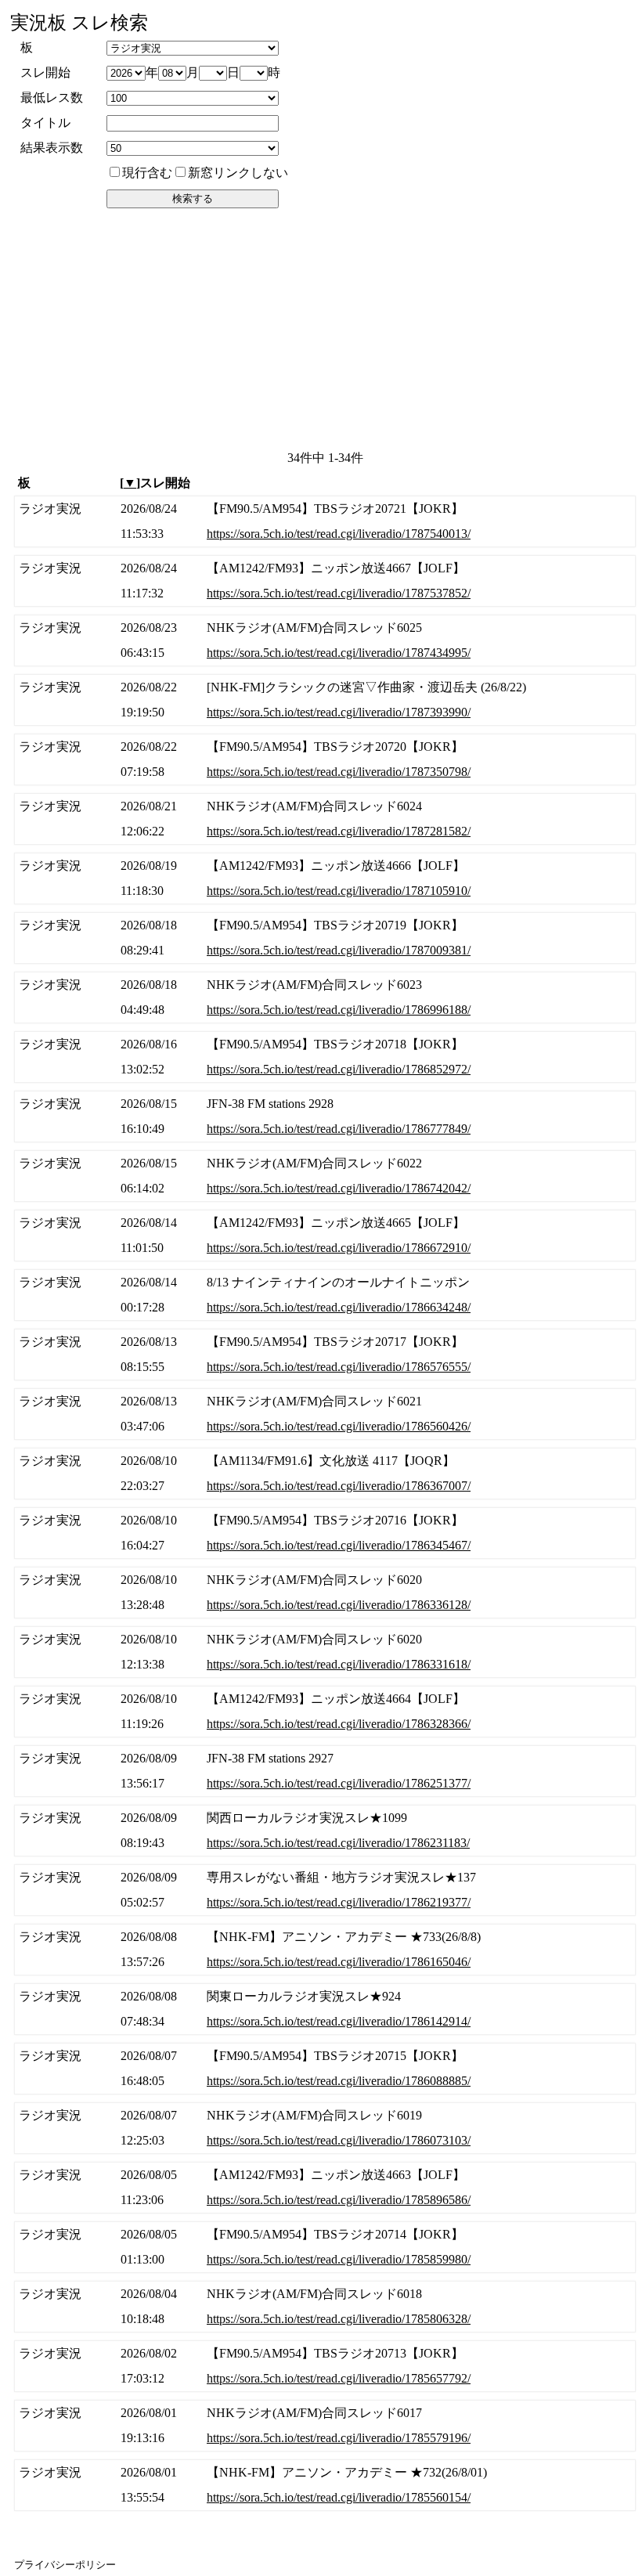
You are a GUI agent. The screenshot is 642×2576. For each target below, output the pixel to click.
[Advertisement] (323, 328)
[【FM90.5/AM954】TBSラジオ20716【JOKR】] (325, 1533)
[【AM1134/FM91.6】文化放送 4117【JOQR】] (325, 1474)
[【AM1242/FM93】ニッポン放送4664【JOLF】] (325, 1712)
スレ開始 (45, 72)
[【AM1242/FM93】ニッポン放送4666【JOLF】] (325, 879)
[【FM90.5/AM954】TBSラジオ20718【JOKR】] (325, 1057)
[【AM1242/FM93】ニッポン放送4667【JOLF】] (325, 581)
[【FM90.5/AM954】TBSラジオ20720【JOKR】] (325, 759)
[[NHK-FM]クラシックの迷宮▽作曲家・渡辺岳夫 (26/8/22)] (325, 700)
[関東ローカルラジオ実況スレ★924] (325, 2009)
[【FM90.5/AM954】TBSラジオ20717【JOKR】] (325, 1355)
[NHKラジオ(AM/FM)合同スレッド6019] (325, 2128)
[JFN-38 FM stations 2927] (325, 1771)
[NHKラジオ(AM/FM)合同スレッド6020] (325, 1593)
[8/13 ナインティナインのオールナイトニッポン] (325, 1295)
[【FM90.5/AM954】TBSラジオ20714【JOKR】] (325, 2247)
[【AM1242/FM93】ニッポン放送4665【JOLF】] (325, 1236)
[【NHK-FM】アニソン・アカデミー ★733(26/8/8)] (325, 1950)
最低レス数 (52, 97)
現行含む (147, 173)
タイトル (45, 123)
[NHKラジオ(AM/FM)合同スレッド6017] (325, 2426)
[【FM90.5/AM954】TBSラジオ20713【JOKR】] (325, 2366)
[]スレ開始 (155, 483)
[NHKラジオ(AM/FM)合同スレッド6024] (325, 819)
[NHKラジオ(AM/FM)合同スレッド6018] (325, 2307)
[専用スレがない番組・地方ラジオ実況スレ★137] (325, 1890)
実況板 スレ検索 (79, 23)
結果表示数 (52, 148)
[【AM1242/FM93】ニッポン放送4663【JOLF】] (325, 2188)
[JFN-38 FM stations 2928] (325, 1117)
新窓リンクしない (238, 173)
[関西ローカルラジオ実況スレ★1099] (325, 1831)
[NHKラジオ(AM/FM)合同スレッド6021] (325, 1414)
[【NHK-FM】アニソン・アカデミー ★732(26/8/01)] (325, 2485)
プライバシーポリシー (65, 2565)
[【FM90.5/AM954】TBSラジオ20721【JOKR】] (325, 521)
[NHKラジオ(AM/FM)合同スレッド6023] (325, 998)
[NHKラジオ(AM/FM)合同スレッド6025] (325, 640)
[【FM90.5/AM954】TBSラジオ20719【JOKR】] (325, 938)
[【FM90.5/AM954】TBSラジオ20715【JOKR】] (325, 2069)
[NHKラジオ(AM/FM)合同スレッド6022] (325, 1176)
